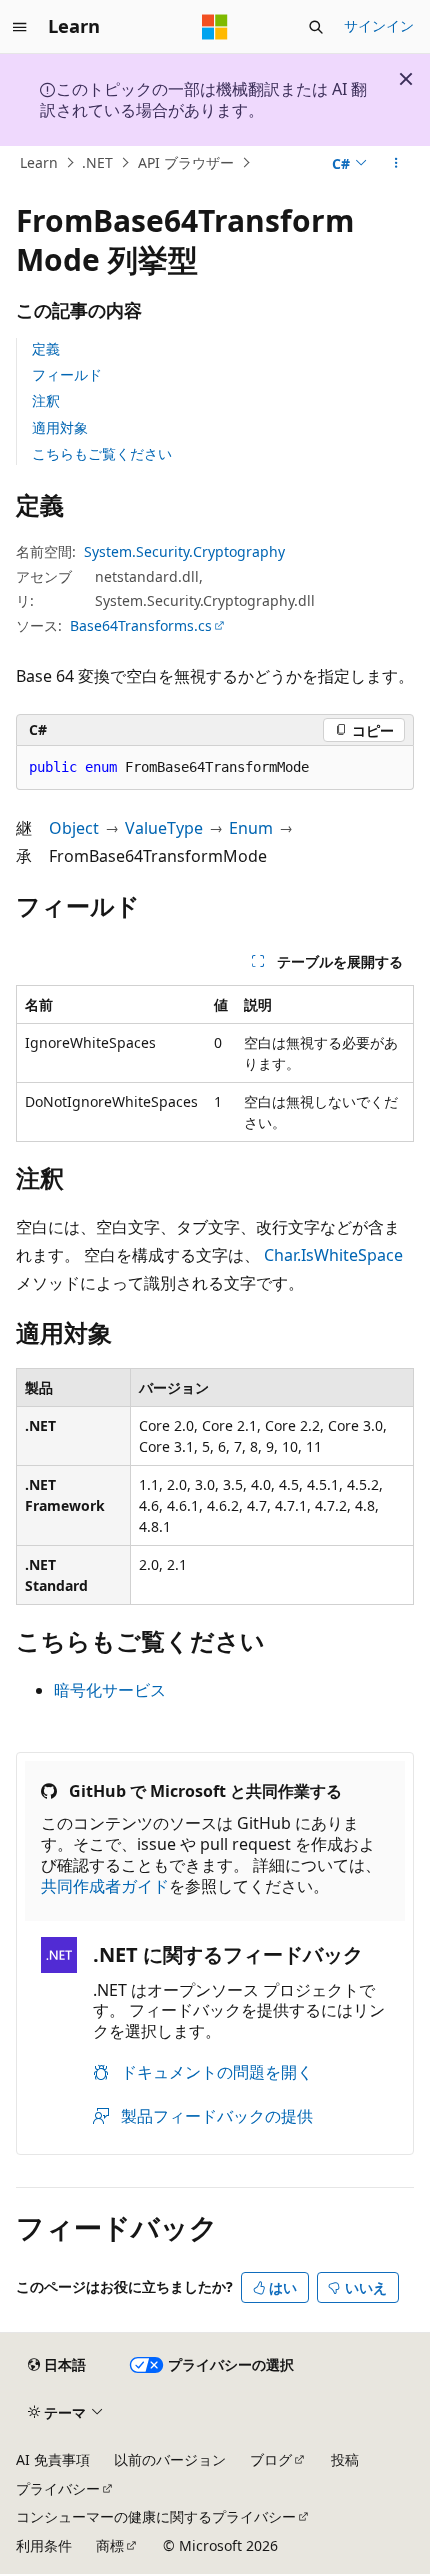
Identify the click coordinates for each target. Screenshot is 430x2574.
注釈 (46, 400)
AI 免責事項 (53, 2459)
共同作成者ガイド (105, 1886)
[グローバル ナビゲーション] (20, 27)
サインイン (379, 25)
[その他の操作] (396, 163)
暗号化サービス (110, 1690)
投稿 (345, 2459)
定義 (46, 348)
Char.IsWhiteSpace (333, 1255)
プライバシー (58, 2488)
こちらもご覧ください (102, 453)
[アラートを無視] (406, 79)
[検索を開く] (316, 27)
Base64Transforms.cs (141, 625)
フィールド (67, 374)
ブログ (271, 2459)
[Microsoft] (215, 27)
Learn (39, 162)
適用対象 (60, 427)
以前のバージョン (170, 2459)
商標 (110, 2545)
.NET (97, 162)
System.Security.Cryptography (184, 551)
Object (74, 828)
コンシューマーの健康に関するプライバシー (156, 2516)
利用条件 (44, 2545)
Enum (251, 828)
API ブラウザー (186, 162)
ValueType (164, 828)
